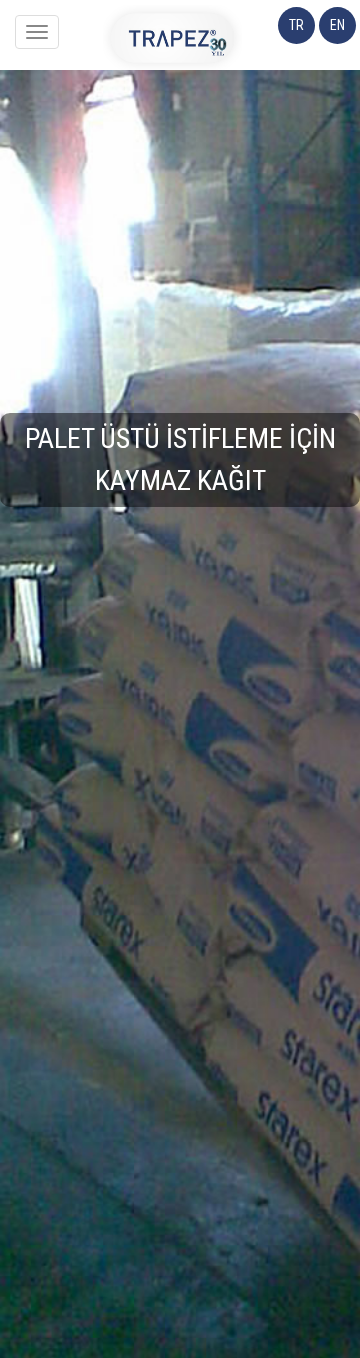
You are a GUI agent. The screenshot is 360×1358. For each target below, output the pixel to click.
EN (337, 25)
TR (296, 25)
